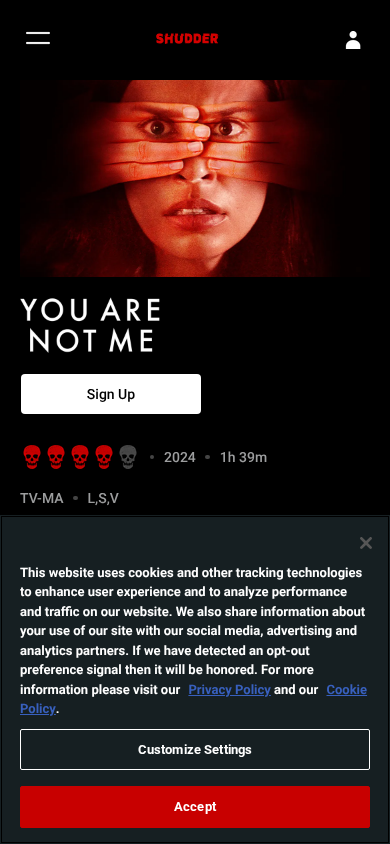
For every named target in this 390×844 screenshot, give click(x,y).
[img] (130, 325)
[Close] (366, 543)
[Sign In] (353, 40)
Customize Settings (195, 749)
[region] (195, 679)
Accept (195, 806)
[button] (38, 40)
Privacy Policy (229, 689)
